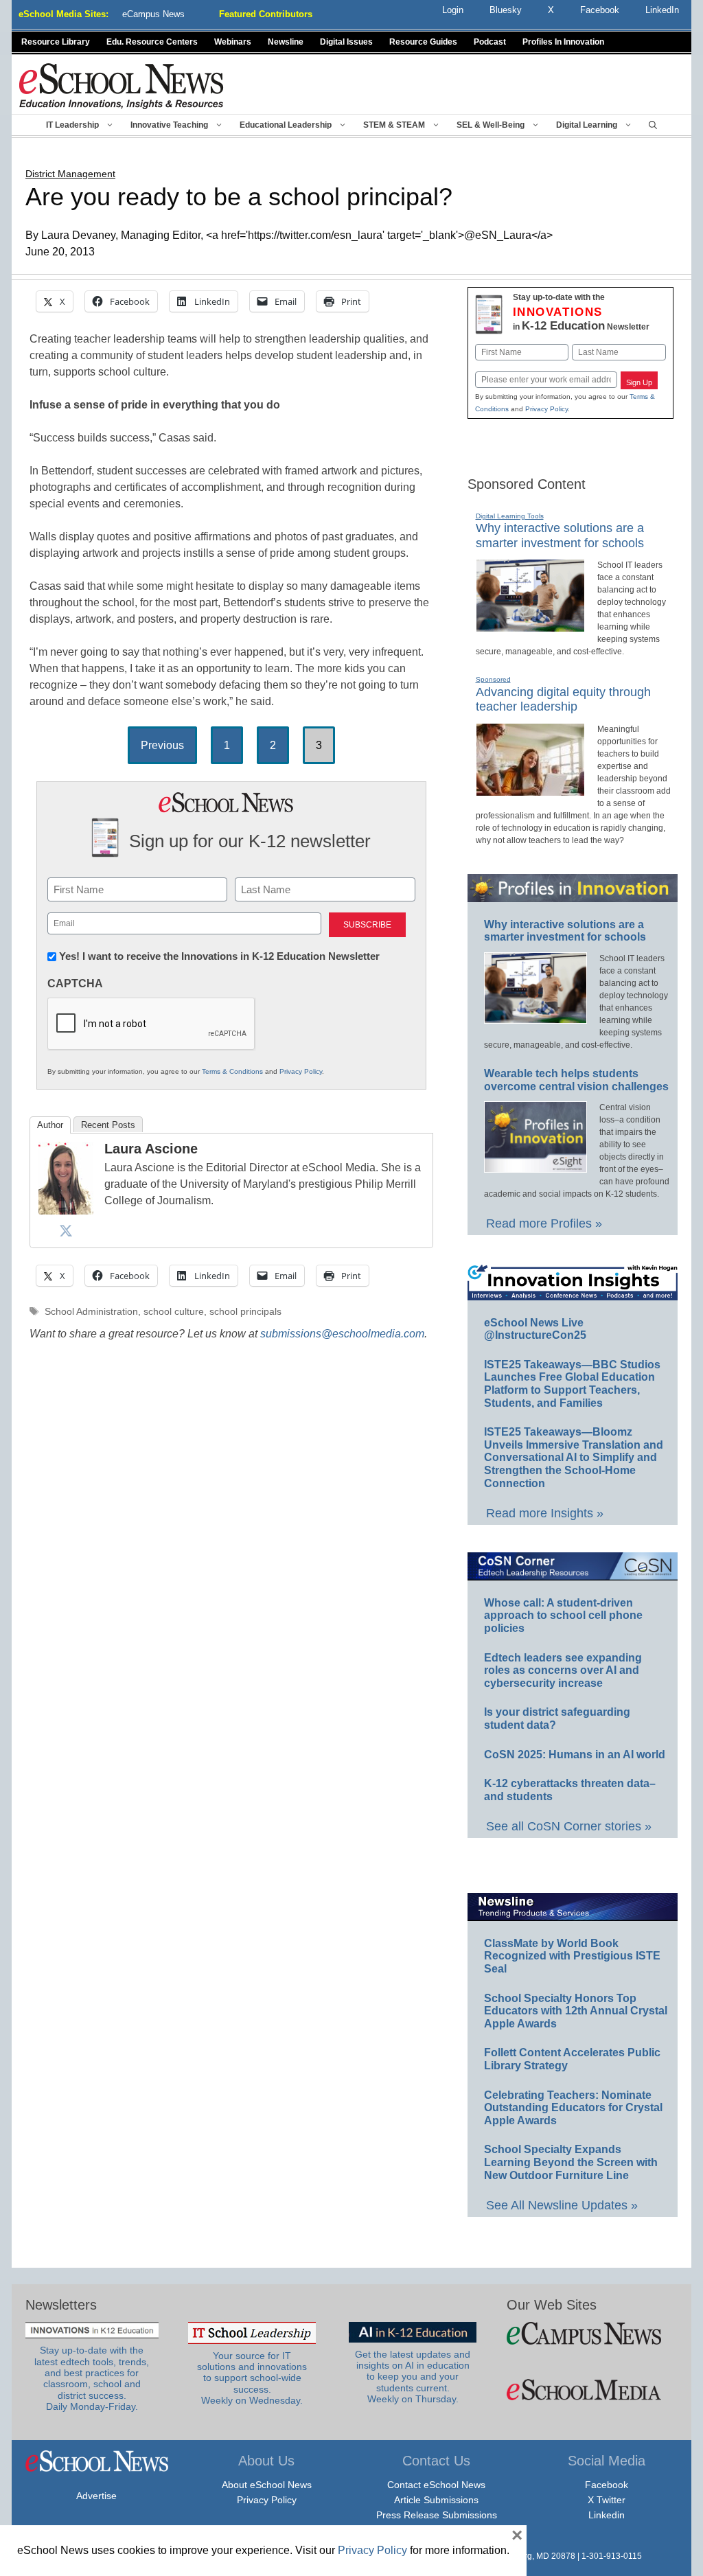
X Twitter (607, 2500)
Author (50, 1125)
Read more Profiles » (544, 1223)
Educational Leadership (286, 125)
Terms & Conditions (232, 1071)
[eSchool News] (122, 85)
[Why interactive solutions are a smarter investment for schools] (530, 626)
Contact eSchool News (436, 2485)
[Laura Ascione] (66, 1211)
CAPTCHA (75, 984)
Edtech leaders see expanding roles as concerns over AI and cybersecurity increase (563, 1670)
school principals (245, 1312)
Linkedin (607, 2515)
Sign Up (639, 382)
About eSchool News (267, 2485)
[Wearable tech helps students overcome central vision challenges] (535, 1166)
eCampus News (153, 14)
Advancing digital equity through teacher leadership (563, 700)
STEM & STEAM (394, 125)
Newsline (286, 42)
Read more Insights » (545, 1513)
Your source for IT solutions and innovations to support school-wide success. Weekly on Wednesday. (252, 2378)
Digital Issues (346, 42)
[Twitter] (66, 1230)
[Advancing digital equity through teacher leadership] (530, 790)
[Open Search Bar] (653, 125)
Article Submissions (436, 2500)
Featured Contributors (266, 14)
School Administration (91, 1312)
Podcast (490, 42)
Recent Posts (108, 1125)
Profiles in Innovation (563, 42)
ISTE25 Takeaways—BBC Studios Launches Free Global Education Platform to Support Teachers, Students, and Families (572, 1384)
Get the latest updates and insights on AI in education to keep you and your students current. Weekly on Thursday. (413, 2377)
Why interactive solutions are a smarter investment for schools (565, 931)
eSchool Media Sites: (64, 14)
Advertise (96, 2496)
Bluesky (506, 10)
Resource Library (56, 42)
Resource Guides (423, 42)
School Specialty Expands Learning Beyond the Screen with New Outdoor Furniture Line (571, 2162)
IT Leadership (72, 125)
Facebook (607, 2485)
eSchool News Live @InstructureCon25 (535, 1329)
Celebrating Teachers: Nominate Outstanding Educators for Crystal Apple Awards (573, 2108)
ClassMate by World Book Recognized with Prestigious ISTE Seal (572, 1956)
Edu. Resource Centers (152, 42)
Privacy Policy (301, 1071)
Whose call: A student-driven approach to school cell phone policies (563, 1615)
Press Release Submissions (437, 2515)
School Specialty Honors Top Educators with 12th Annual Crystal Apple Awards (576, 2011)
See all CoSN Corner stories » (569, 1826)
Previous (162, 745)
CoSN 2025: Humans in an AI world (575, 1755)
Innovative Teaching (169, 125)
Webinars (233, 42)
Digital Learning (587, 125)
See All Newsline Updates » (562, 2205)
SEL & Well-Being (491, 125)
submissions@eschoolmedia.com (342, 1334)
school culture (174, 1312)
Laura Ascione (151, 1149)
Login (453, 10)
